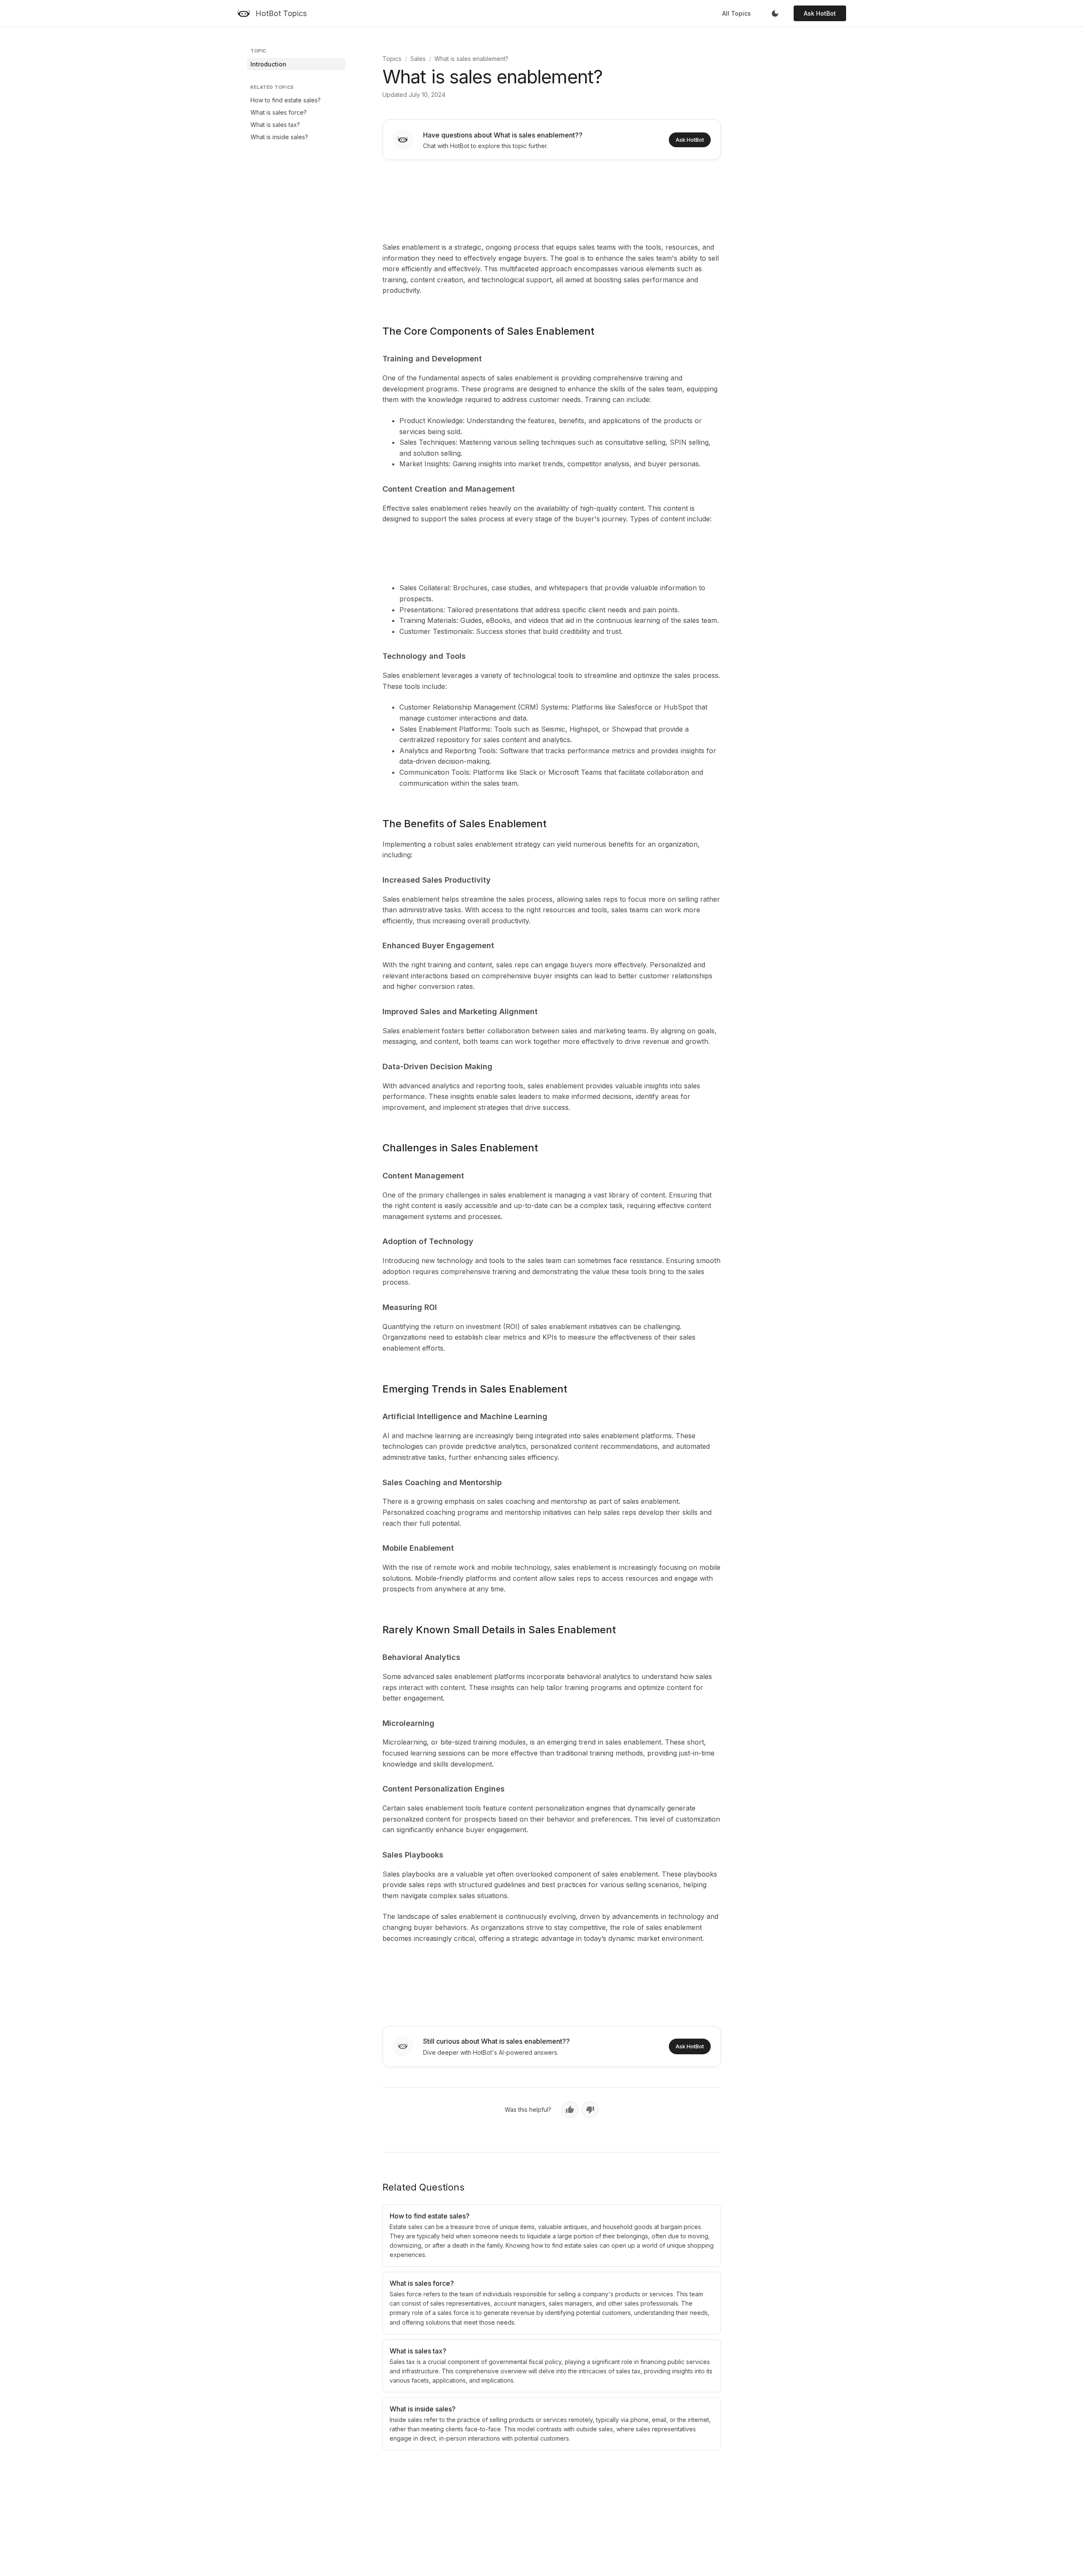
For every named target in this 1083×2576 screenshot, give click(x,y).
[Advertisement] (552, 199)
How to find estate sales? (286, 100)
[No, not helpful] (590, 2110)
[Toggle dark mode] (775, 14)
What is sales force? (279, 112)
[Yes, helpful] (570, 2110)
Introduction (268, 64)
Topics (392, 59)
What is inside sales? (279, 137)
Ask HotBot (820, 13)
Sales (418, 59)
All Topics (737, 13)
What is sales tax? (275, 125)
